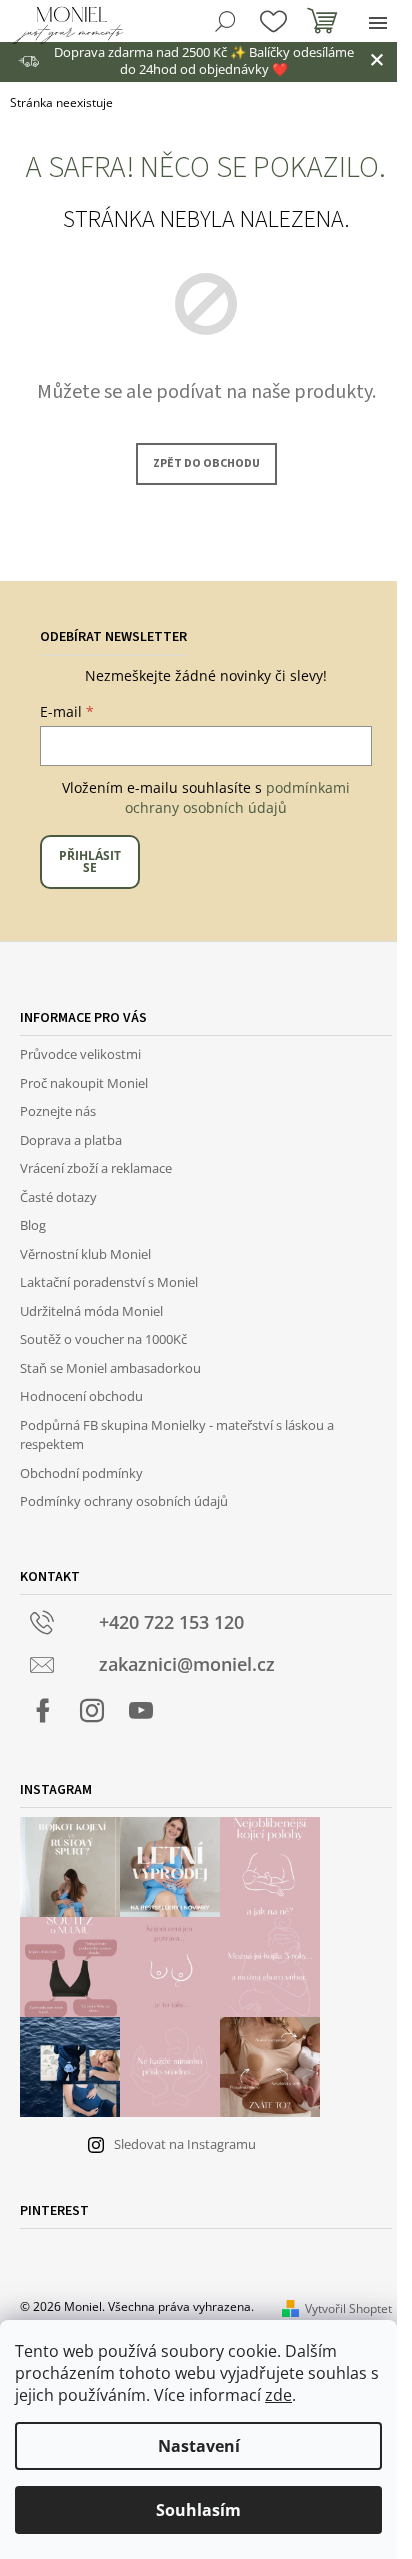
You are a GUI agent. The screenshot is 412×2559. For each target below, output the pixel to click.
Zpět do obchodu (206, 463)
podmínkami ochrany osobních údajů (237, 797)
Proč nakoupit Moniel (84, 1083)
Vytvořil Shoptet (348, 2308)
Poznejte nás (58, 1111)
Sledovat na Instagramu (185, 2144)
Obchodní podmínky (81, 1473)
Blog (33, 1225)
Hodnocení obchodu (81, 1396)
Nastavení (199, 2446)
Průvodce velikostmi (80, 1054)
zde (278, 2395)
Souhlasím (198, 2510)
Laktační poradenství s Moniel (109, 1282)
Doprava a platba (71, 1140)
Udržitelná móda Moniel (91, 1311)
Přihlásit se (90, 861)
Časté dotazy (58, 1197)
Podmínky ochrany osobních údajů (124, 1501)
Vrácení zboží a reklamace (96, 1168)
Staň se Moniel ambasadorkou (110, 1368)
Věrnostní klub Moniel (85, 1254)
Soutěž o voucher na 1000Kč (103, 1339)
